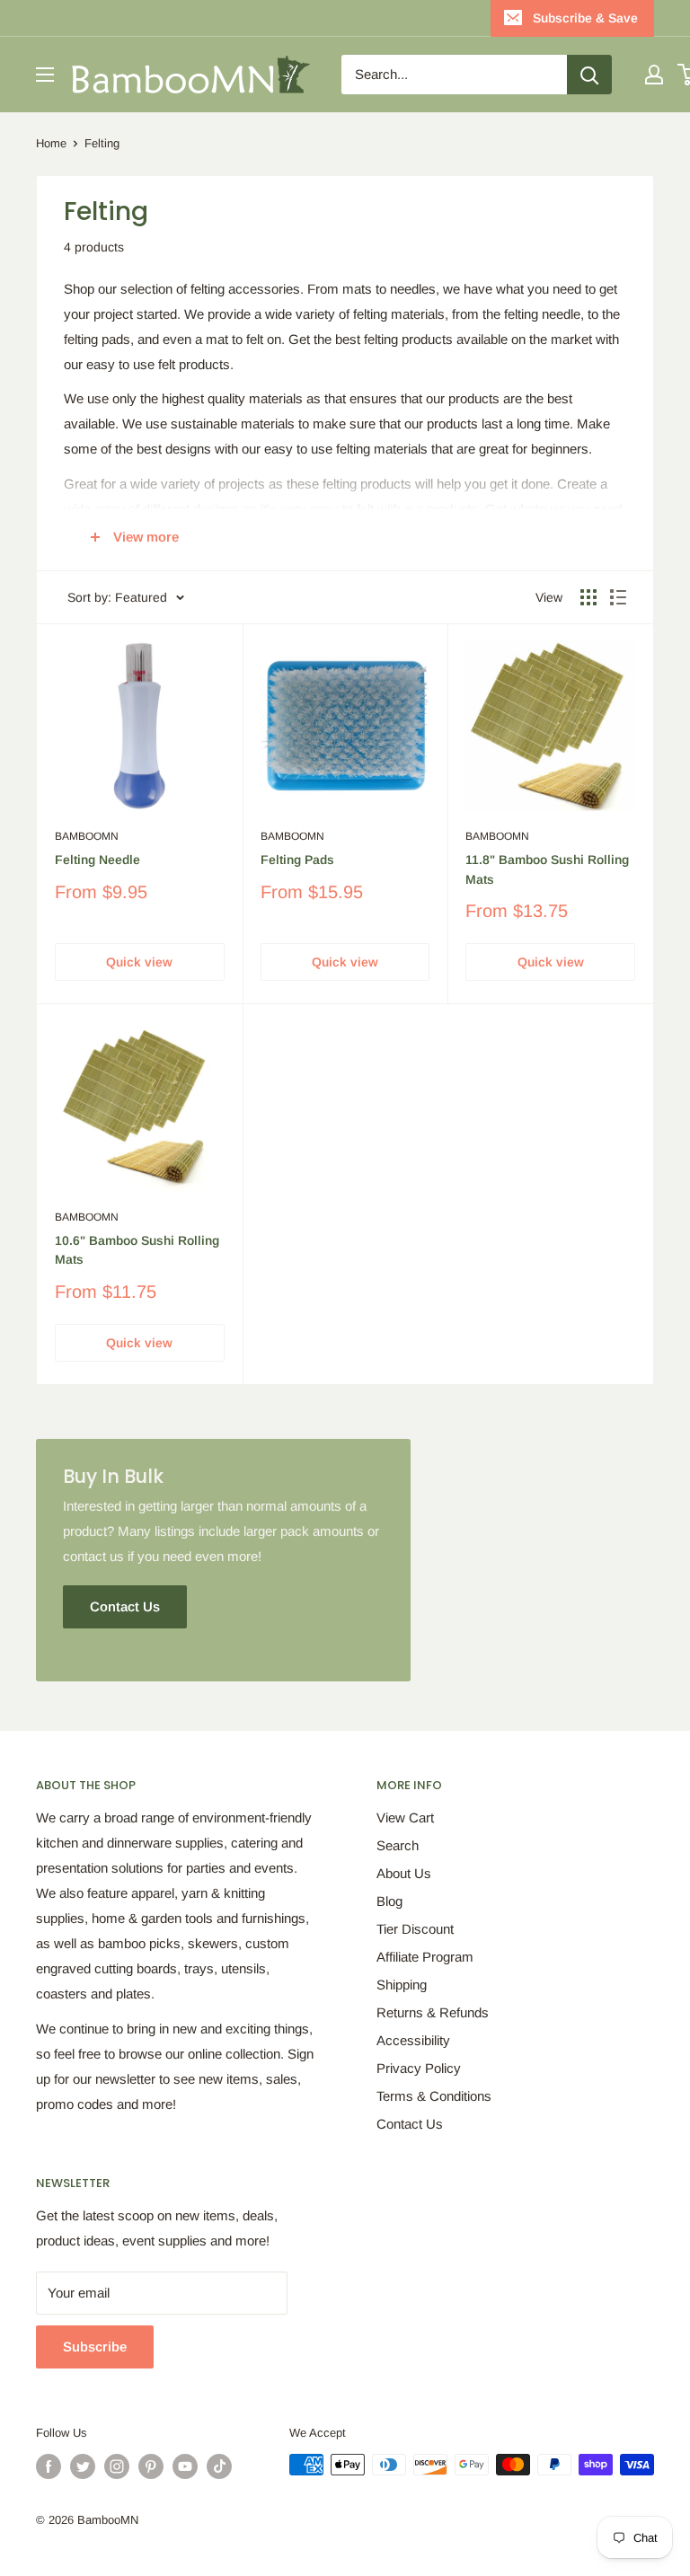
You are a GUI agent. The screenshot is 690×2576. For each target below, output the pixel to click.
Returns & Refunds (433, 2012)
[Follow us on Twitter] (83, 2466)
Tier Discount (415, 1929)
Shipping (402, 1985)
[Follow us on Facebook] (49, 2466)
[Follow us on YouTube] (185, 2466)
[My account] (654, 75)
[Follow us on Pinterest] (151, 2466)
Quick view (139, 962)
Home (51, 143)
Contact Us (410, 2124)
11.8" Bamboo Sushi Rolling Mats (547, 869)
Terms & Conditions (434, 2096)
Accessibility (413, 2040)
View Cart (405, 1817)
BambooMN (87, 836)
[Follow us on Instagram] (117, 2466)
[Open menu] (45, 75)
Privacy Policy (419, 2068)
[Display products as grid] (588, 597)
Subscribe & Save (585, 18)
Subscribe (95, 2347)
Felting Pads (297, 860)
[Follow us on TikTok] (219, 2466)
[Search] (589, 75)
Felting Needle (97, 860)
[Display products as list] (618, 597)
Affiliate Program (425, 1957)
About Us (404, 1873)
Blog (389, 1901)
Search (398, 1845)
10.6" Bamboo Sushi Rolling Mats (137, 1250)
